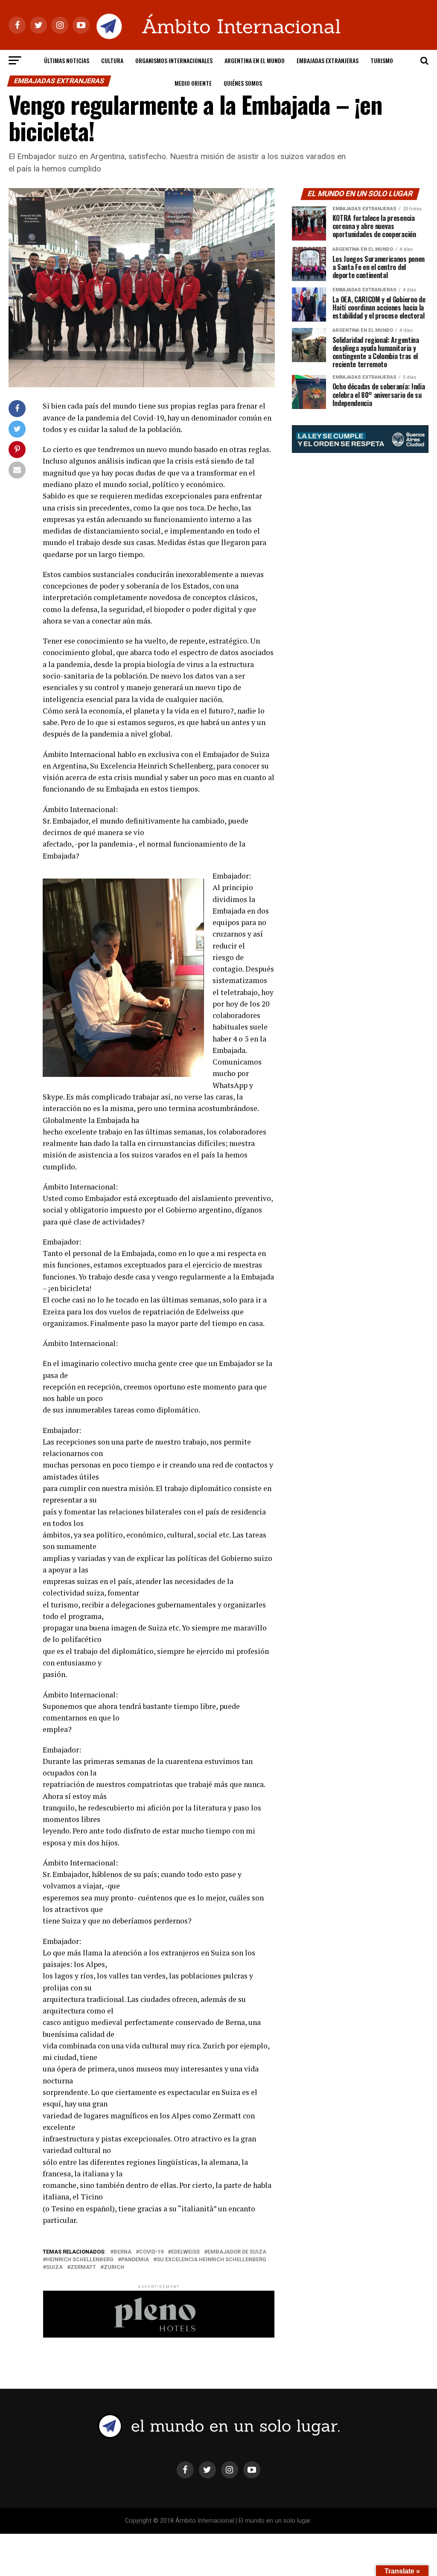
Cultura (112, 60)
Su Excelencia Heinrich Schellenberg (211, 2260)
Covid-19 (151, 2252)
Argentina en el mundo (255, 60)
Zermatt (83, 2267)
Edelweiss (185, 2252)
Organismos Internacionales (174, 60)
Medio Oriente (193, 83)
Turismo (382, 60)
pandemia (135, 2260)
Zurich (114, 2267)
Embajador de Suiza (237, 2252)
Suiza (54, 2267)
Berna (122, 2252)
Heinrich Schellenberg (80, 2260)
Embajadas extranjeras (328, 60)
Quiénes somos (243, 83)
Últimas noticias (67, 60)
